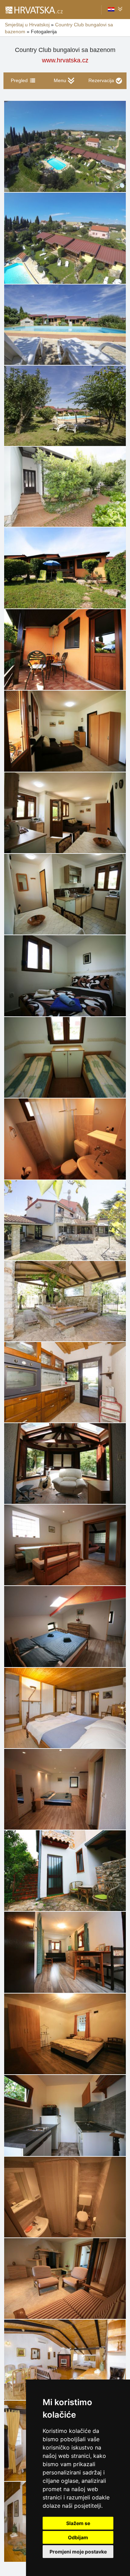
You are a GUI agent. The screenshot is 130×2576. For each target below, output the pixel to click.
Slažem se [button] (78, 2523)
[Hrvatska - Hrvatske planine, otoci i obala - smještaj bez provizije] (34, 10)
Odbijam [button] (78, 2537)
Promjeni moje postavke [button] (78, 2552)
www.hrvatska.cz (65, 60)
